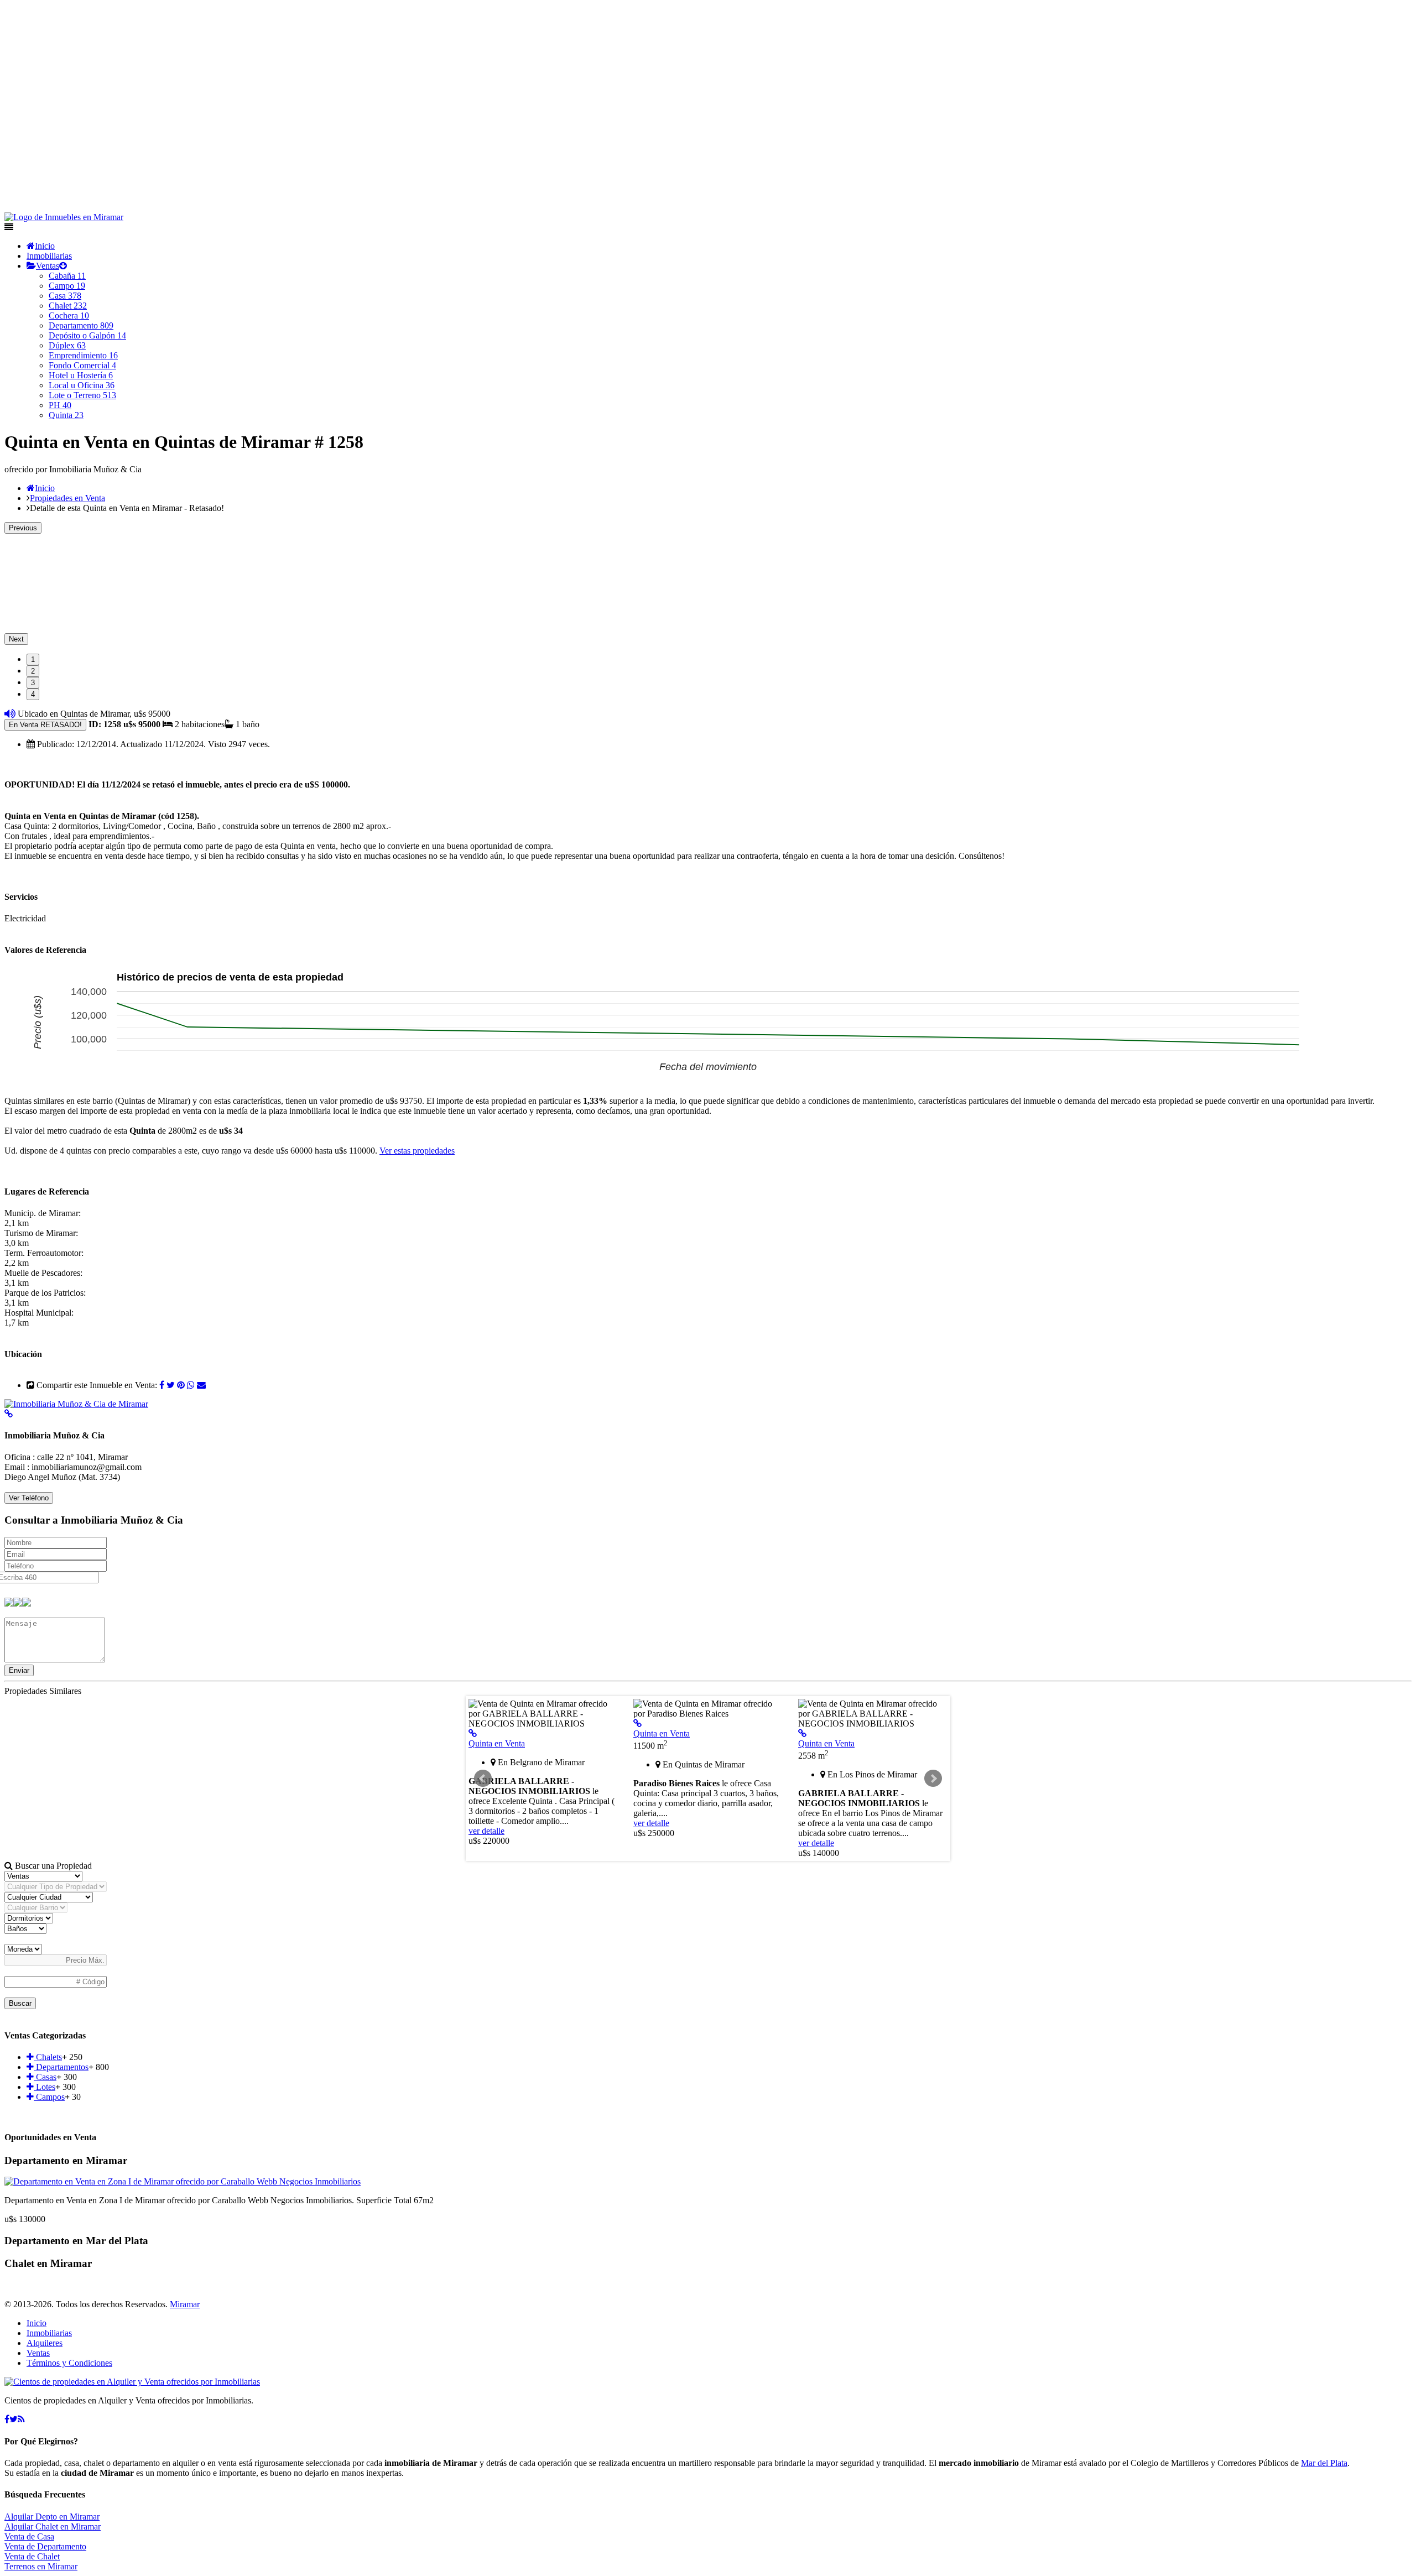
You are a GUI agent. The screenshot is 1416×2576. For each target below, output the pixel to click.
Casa (65, 296)
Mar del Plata (1324, 2463)
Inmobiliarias (49, 256)
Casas (45, 2077)
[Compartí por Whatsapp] (191, 1385)
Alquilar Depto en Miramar (52, 2517)
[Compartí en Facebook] (162, 1385)
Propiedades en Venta (67, 498)
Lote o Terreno (82, 395)
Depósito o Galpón (87, 335)
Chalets (48, 2057)
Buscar (20, 2003)
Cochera (69, 316)
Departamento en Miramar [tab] (66, 2160)
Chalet (68, 306)
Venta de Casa (29, 2536)
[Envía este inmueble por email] (201, 1385)
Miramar (185, 2304)
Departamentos (61, 2067)
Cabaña (67, 276)
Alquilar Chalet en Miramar (53, 2527)
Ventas (48, 266)
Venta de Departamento (45, 2546)
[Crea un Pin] (181, 1385)
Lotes (45, 2087)
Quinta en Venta (497, 1743)
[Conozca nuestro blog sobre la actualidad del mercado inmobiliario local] (21, 2419)
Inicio (45, 246)
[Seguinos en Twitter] (171, 1385)
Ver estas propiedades (417, 1151)
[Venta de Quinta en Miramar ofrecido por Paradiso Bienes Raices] (637, 1724)
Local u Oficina (82, 385)
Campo (67, 286)
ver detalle (486, 1831)
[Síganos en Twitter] (14, 2419)
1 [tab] (33, 659)
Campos (49, 2097)
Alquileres (45, 2343)
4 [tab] (33, 694)
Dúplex (67, 345)
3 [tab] (33, 683)
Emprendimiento (83, 355)
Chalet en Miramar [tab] (48, 2263)
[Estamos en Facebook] (7, 2419)
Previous (23, 528)
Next (16, 639)
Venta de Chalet (32, 2556)
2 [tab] (33, 671)
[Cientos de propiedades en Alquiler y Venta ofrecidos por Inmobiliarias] (64, 217)
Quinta (66, 415)
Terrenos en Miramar (41, 2566)
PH (60, 405)
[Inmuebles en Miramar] (132, 2382)
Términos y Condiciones (69, 2363)
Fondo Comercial (82, 365)
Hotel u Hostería (81, 375)
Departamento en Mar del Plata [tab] (76, 2241)
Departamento (81, 325)
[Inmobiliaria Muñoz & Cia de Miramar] (76, 1404)
